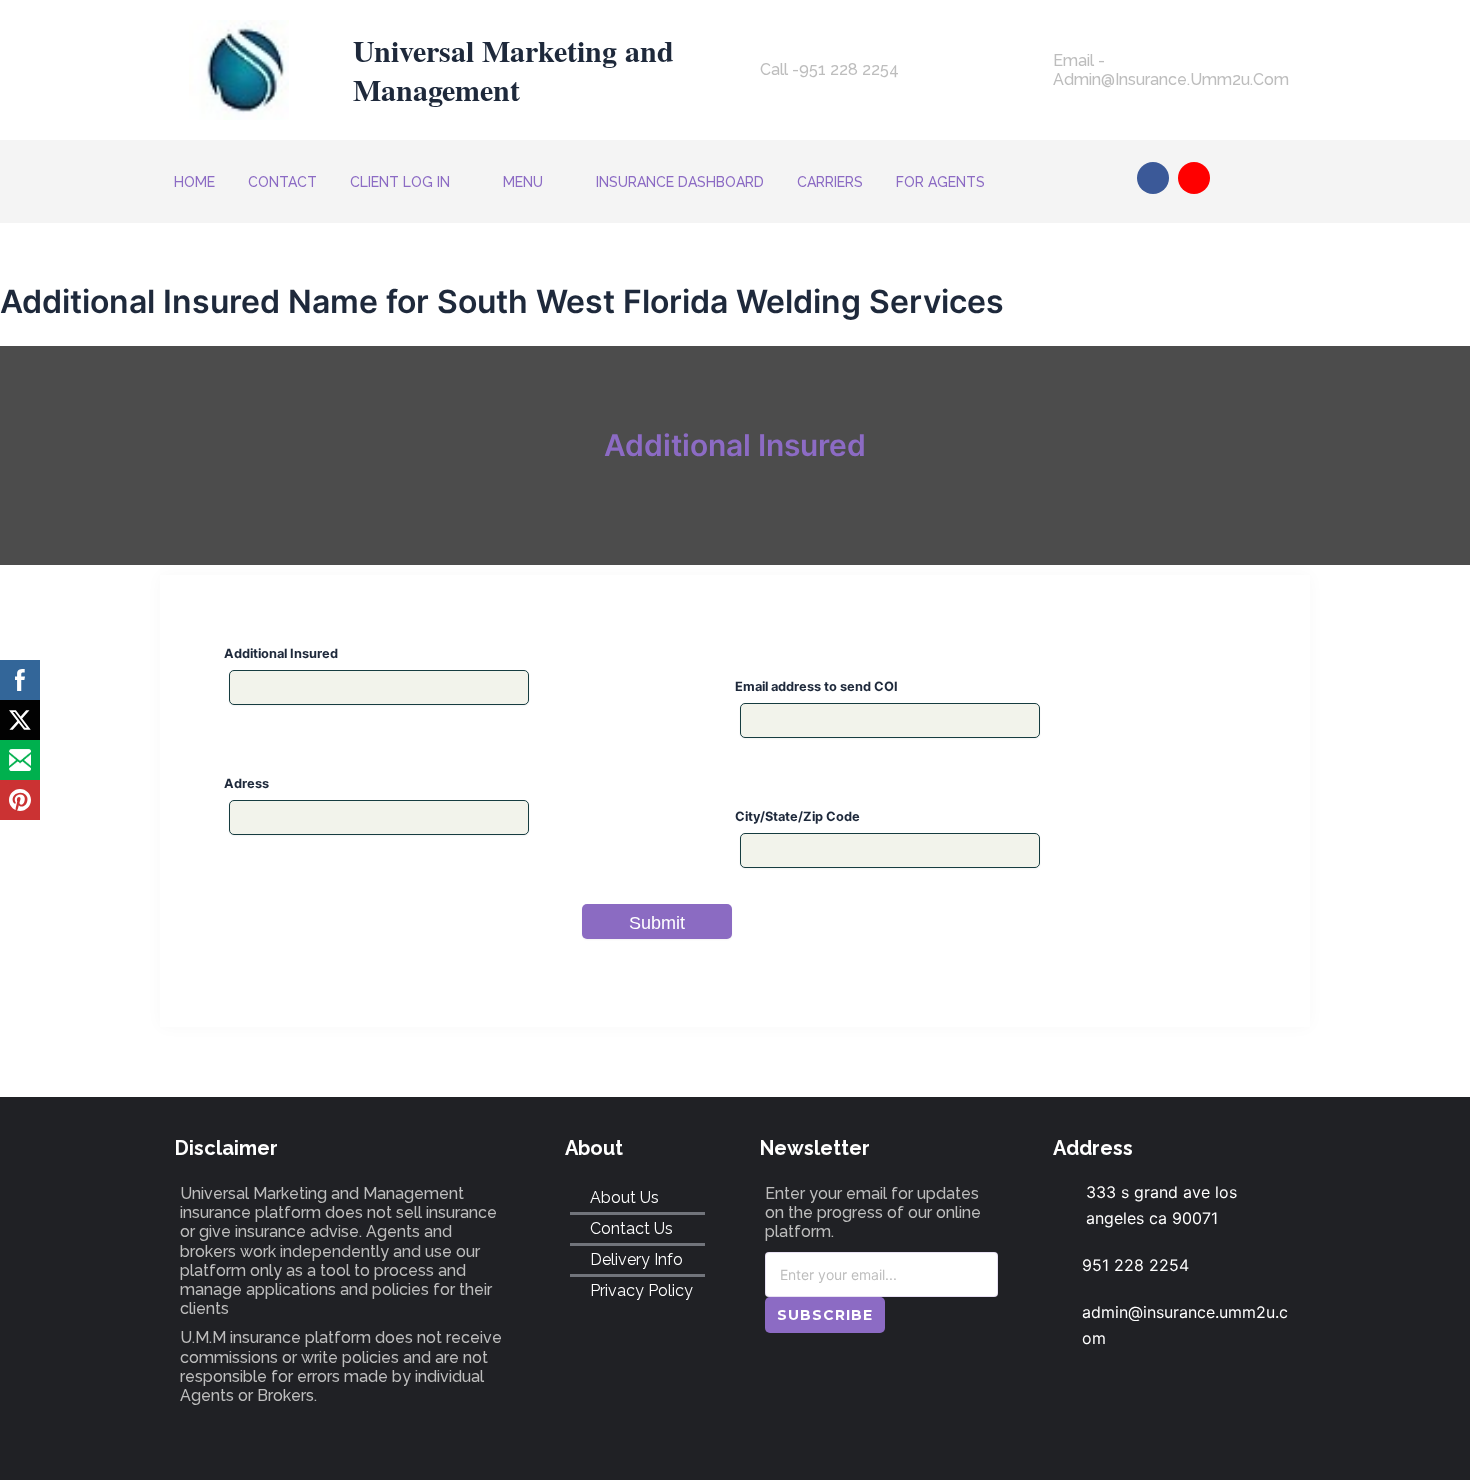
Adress (246, 783)
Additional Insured (281, 653)
